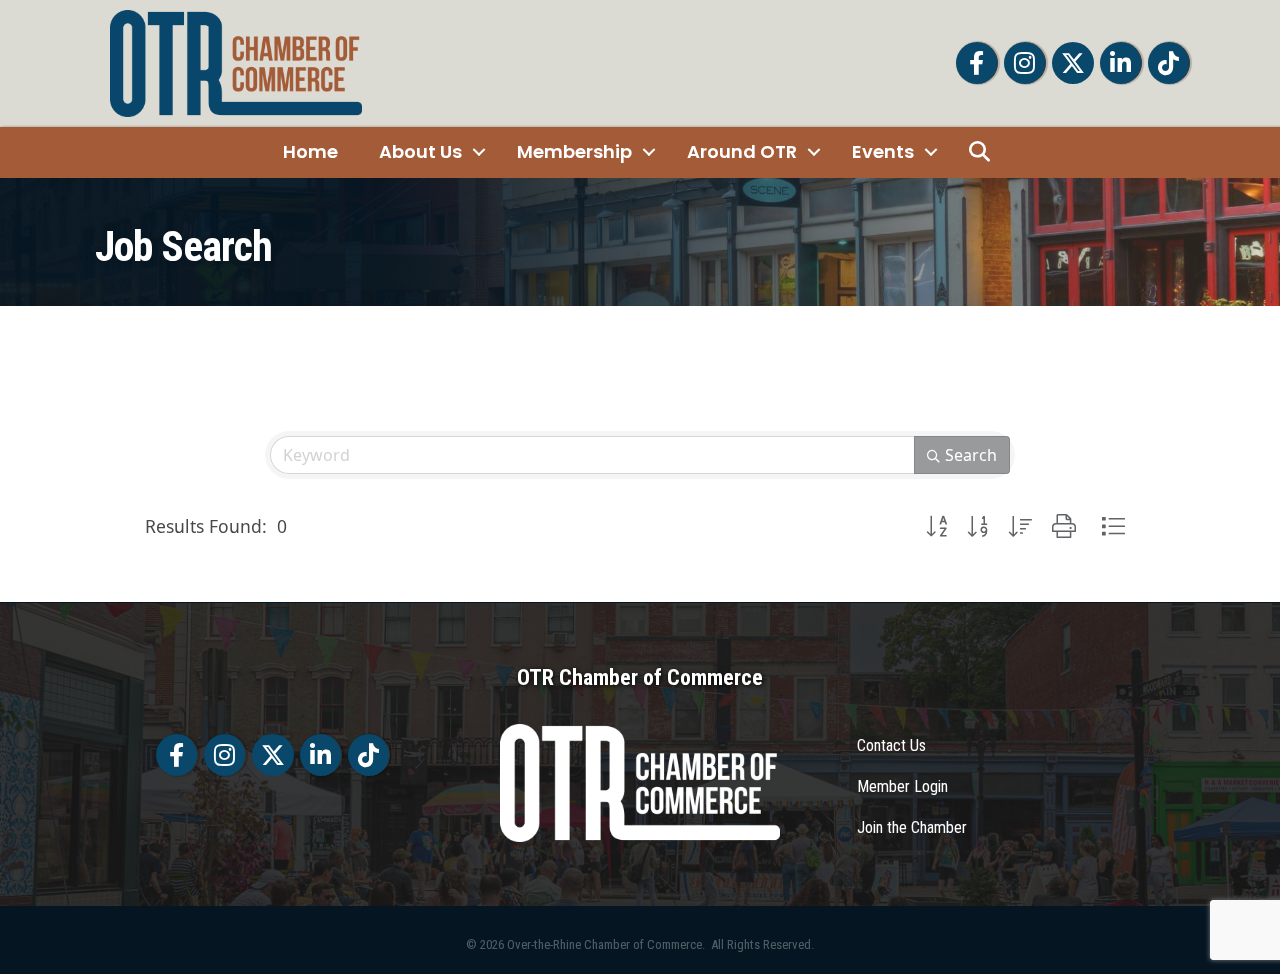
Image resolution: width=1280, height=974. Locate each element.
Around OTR (742, 151)
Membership (574, 151)
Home (310, 151)
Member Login (902, 786)
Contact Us (891, 745)
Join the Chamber (912, 827)
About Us (420, 151)
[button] (936, 526)
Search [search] (971, 455)
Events (883, 151)
